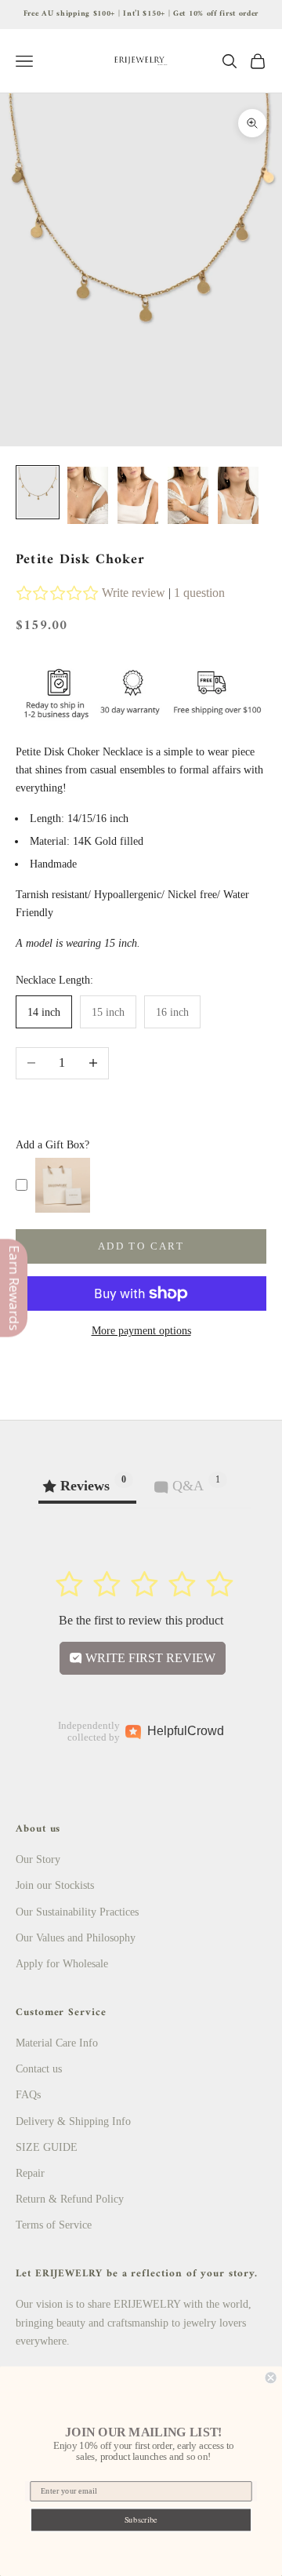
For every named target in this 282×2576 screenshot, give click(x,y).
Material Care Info (57, 2043)
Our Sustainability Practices (77, 1912)
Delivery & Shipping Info (73, 2121)
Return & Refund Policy (70, 2199)
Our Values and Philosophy (76, 1938)
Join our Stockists (55, 1885)
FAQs (28, 2095)
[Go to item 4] (188, 496)
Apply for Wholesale (62, 1964)
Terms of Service (54, 2225)
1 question (199, 593)
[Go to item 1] (38, 492)
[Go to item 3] (138, 496)
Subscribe (141, 2520)
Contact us (39, 2069)
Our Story (38, 1859)
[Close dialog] (271, 2378)
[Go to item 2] (88, 496)
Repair (30, 2173)
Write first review (149, 1658)
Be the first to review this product (141, 1620)
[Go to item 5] (238, 496)
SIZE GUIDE (47, 2147)
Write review (134, 593)
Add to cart (141, 1246)
